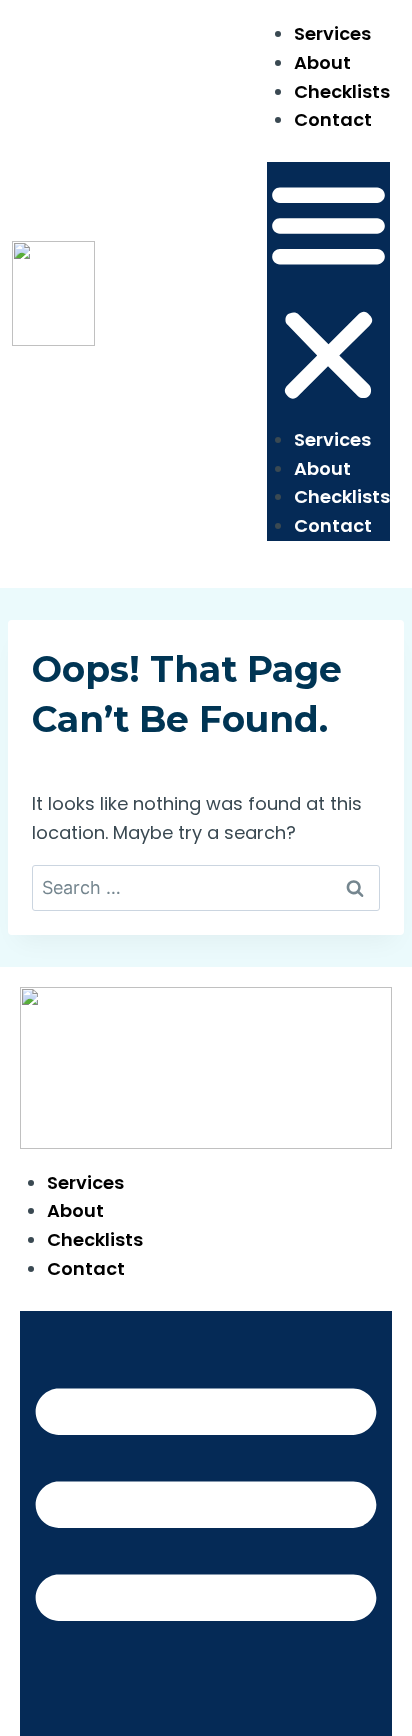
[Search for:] (206, 887)
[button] (328, 294)
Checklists (342, 91)
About (322, 62)
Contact (333, 119)
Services (332, 33)
